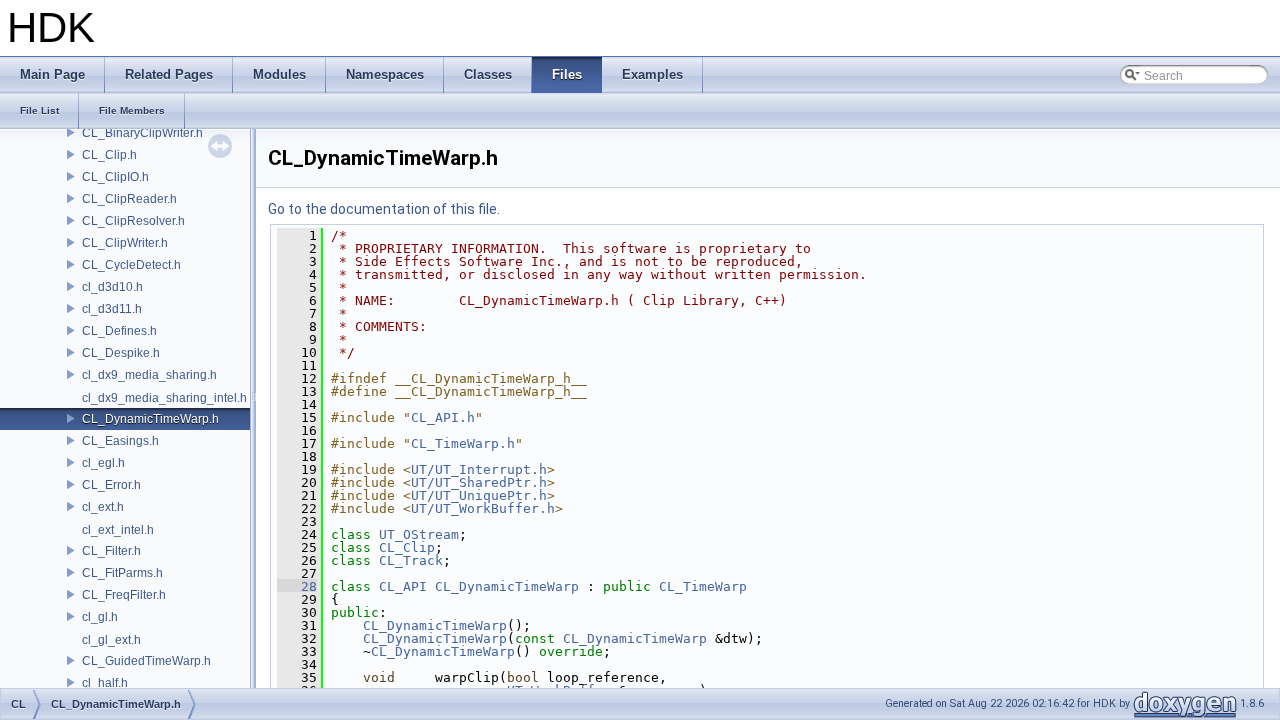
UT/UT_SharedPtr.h (479, 482)
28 (297, 586)
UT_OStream (419, 534)
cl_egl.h (103, 463)
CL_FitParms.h (122, 573)
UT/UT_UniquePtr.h (479, 495)
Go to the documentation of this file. (384, 209)
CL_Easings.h (120, 441)
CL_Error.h (111, 485)
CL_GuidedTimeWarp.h (146, 661)
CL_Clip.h (109, 155)
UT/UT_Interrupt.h (479, 469)
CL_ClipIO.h (115, 177)
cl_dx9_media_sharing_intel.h (164, 398)
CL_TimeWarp (703, 586)
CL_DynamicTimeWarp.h (150, 419)
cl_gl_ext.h (111, 640)
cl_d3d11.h (112, 309)
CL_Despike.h (121, 353)
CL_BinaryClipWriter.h (142, 133)
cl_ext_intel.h (118, 530)
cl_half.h (105, 683)
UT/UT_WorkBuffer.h (483, 508)
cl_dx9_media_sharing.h (149, 375)
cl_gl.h (100, 617)
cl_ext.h (103, 507)
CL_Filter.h (111, 551)
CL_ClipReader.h (129, 199)
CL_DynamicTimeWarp (507, 586)
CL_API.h (443, 417)
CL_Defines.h (119, 331)
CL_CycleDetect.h (131, 265)
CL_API (403, 586)
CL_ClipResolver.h (133, 221)
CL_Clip (407, 547)
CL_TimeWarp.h (463, 443)
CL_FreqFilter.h (124, 595)
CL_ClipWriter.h (125, 243)
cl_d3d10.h (112, 287)
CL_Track (411, 560)
